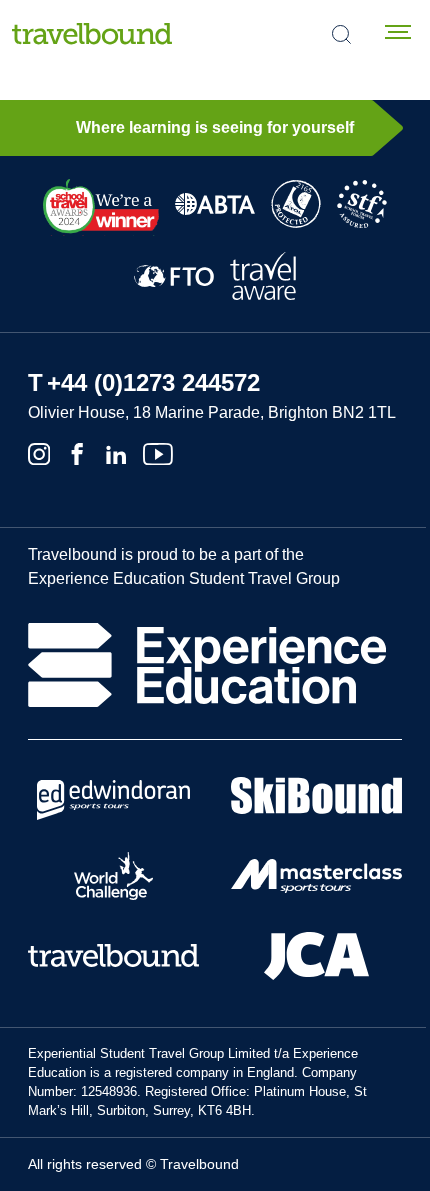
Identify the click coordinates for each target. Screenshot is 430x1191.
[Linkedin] (116, 452)
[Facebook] (77, 452)
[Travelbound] (92, 33)
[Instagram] (39, 452)
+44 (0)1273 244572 (153, 382)
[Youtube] (158, 452)
